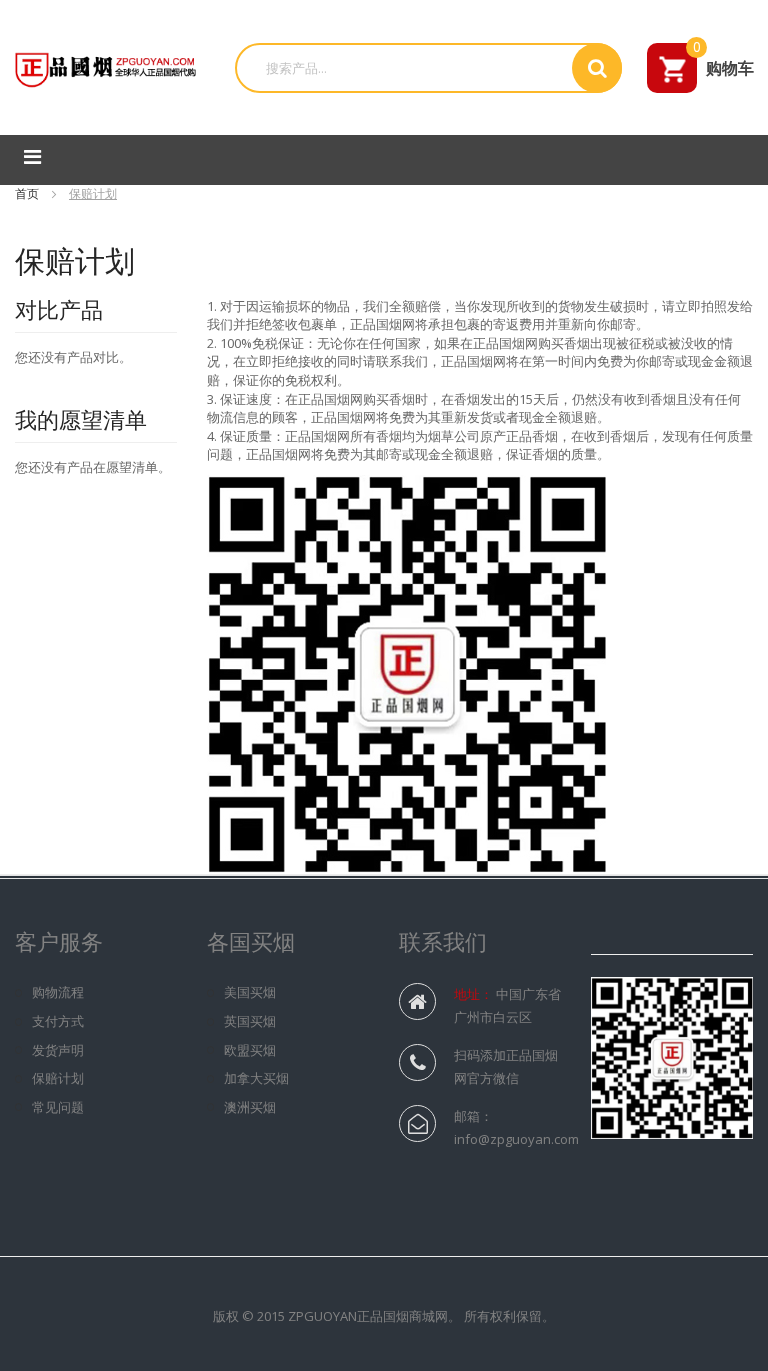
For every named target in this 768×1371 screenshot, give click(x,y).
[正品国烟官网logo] (107, 66)
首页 (28, 193)
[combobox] (411, 68)
